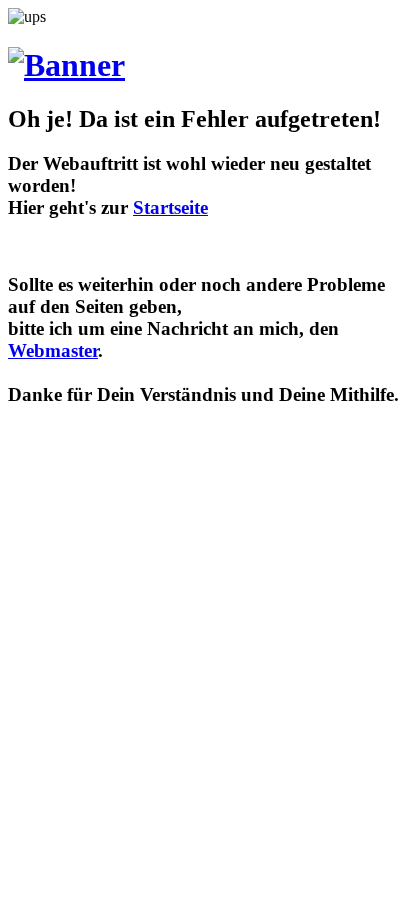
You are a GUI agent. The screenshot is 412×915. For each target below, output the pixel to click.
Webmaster (53, 350)
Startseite (170, 207)
